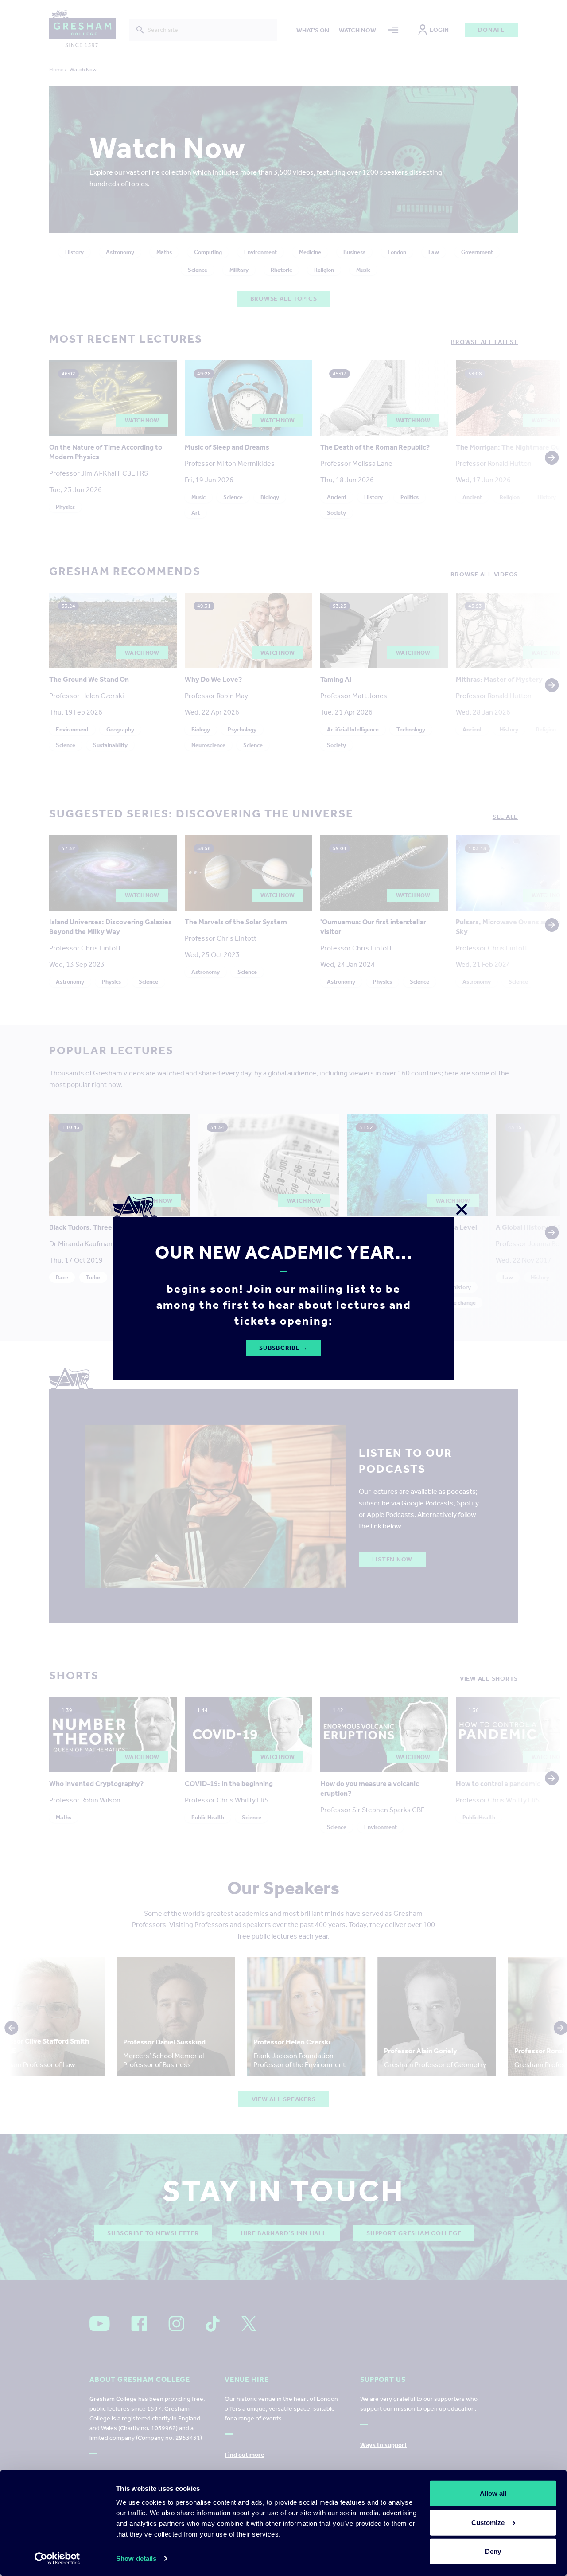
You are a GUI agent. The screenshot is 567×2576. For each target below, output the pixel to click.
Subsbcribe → (283, 1348)
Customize (488, 2522)
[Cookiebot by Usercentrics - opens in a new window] (57, 2559)
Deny (493, 2551)
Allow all (493, 2493)
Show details (136, 2558)
